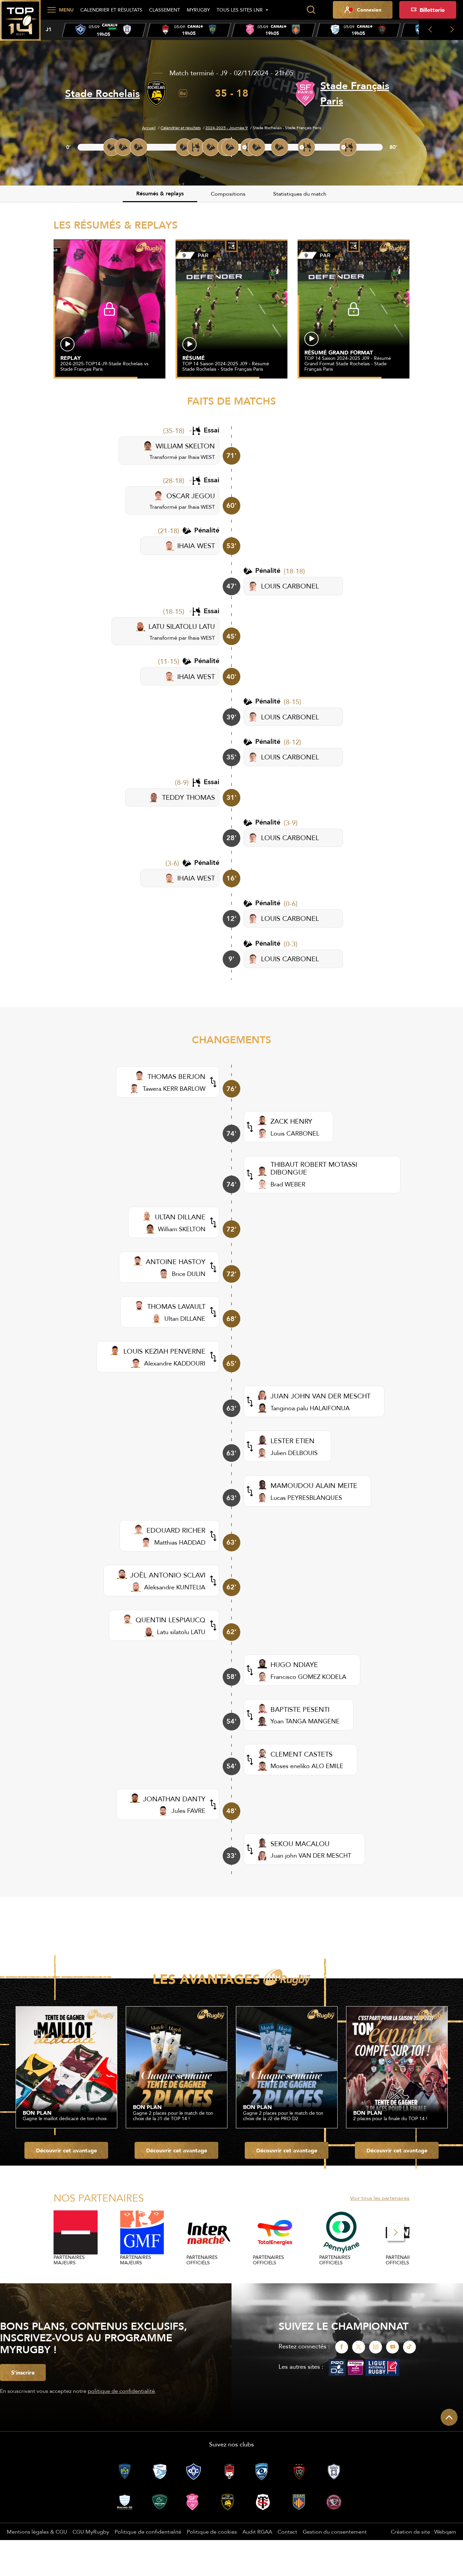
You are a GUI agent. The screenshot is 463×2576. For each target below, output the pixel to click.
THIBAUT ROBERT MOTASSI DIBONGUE (314, 1168)
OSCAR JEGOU (191, 496)
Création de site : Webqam (424, 2532)
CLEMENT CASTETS (301, 1754)
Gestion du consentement (335, 2532)
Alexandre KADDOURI (175, 1363)
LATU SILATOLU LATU (182, 626)
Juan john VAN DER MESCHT (311, 1855)
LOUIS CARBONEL (290, 586)
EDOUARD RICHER (176, 1530)
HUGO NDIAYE (294, 1664)
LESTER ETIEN (293, 1441)
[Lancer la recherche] (311, 10)
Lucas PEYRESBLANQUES (306, 1498)
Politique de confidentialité (148, 2532)
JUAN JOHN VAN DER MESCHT (320, 1396)
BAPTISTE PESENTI (300, 1709)
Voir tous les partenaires (380, 2198)
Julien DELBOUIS (294, 1453)
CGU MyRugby (91, 2532)
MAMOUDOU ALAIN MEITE (314, 1485)
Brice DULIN (189, 1274)
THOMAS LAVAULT (176, 1306)
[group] (104, 30)
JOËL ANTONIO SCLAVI (168, 1575)
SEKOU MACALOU (300, 1844)
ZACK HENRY (291, 1121)
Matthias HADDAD (180, 1542)
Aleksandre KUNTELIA (175, 1587)
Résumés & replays (160, 193)
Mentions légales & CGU (37, 2532)
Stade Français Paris (355, 93)
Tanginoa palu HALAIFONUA (310, 1408)
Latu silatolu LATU (181, 1632)
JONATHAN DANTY (174, 1799)
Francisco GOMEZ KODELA (308, 1677)
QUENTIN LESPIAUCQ (170, 1620)
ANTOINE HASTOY (176, 1262)
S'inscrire (23, 2372)
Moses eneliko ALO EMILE (307, 1766)
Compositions (228, 194)
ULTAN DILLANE (180, 1217)
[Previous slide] (430, 30)
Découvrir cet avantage (66, 2150)
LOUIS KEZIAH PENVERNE (164, 1351)
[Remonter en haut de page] (449, 2417)
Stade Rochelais (102, 93)
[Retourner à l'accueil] (20, 24)
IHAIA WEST (196, 546)
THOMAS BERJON (176, 1076)
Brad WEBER (288, 1184)
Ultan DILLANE (185, 1319)
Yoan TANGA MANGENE (305, 1721)
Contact (287, 2532)
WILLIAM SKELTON (185, 446)
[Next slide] (452, 30)
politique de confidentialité (121, 2391)
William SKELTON (182, 1229)
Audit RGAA (257, 2532)
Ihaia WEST (202, 457)
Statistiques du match (300, 194)
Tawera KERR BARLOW (174, 1089)
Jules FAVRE (188, 1811)
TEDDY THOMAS (188, 797)
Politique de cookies (212, 2532)
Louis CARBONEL (295, 1133)
